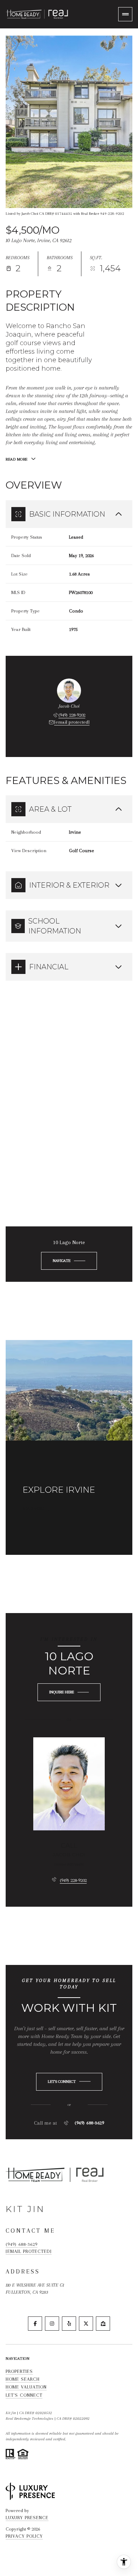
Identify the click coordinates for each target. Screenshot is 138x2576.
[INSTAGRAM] (52, 2324)
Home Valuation (26, 2387)
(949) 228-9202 (72, 715)
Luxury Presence (27, 2518)
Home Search (23, 2379)
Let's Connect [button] (24, 2395)
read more (34, 1509)
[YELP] (69, 2324)
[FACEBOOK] (35, 2324)
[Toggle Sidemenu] (125, 14)
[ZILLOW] (103, 2324)
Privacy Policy (24, 2536)
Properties (19, 2371)
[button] (69, 2082)
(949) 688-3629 (89, 2123)
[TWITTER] (86, 2324)
